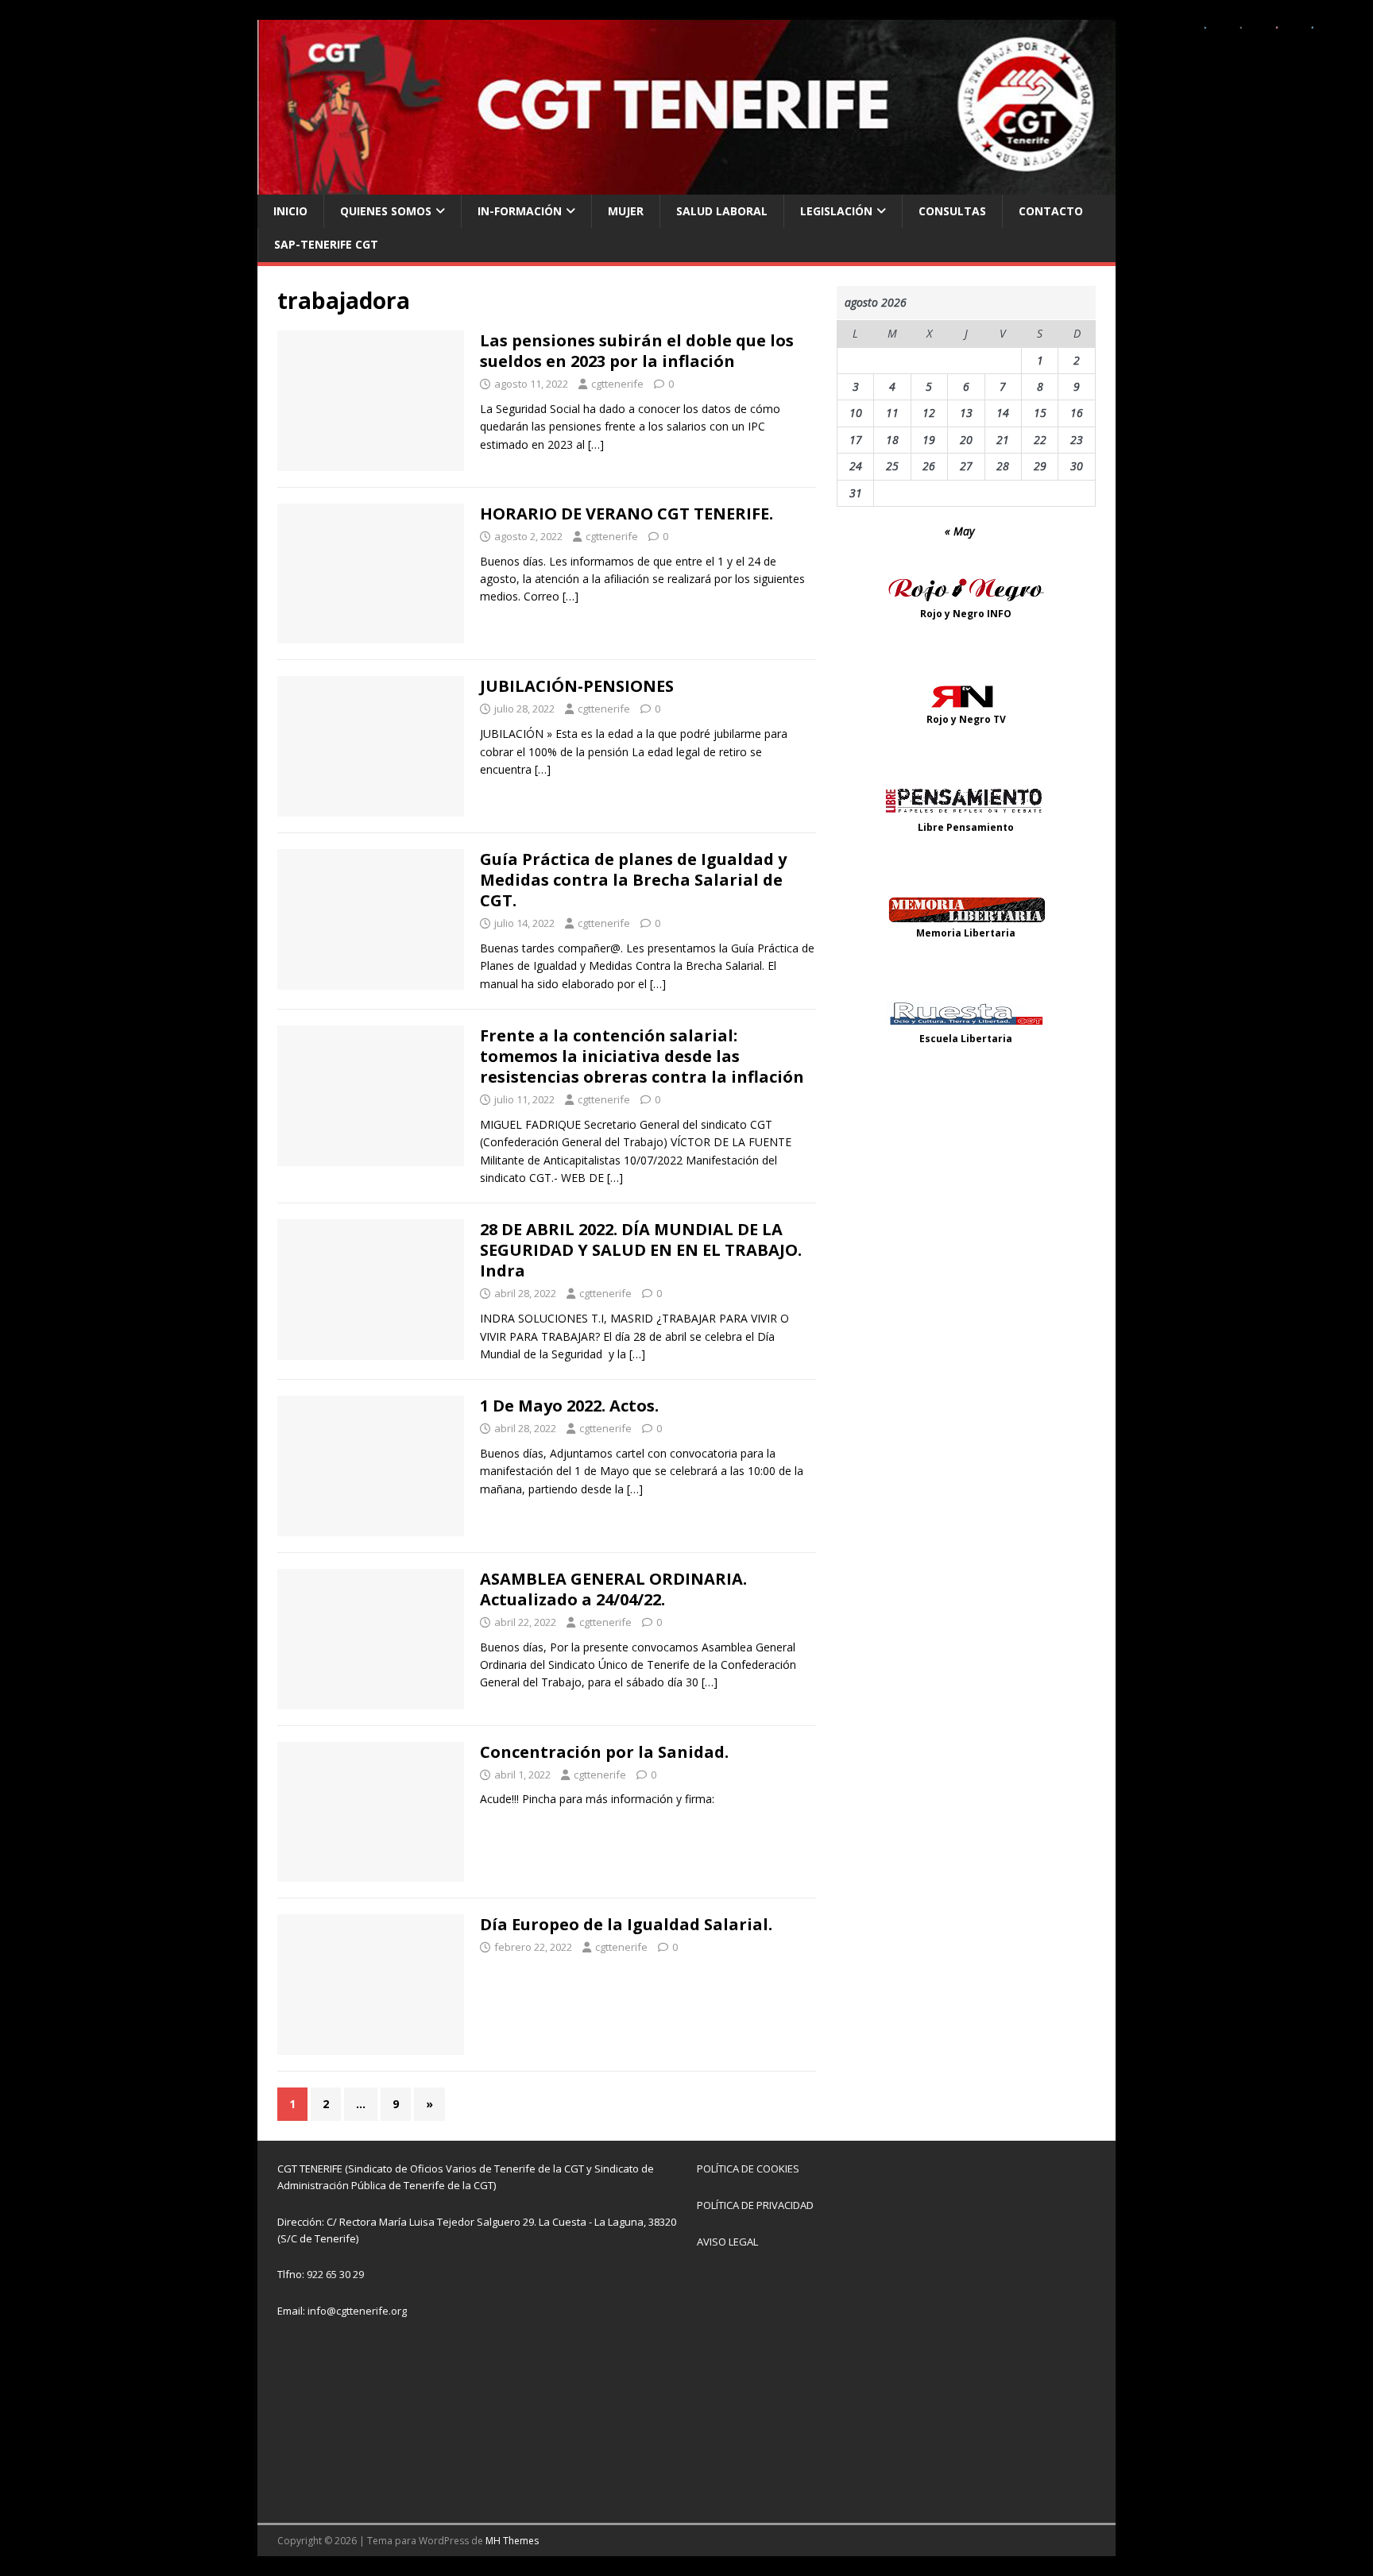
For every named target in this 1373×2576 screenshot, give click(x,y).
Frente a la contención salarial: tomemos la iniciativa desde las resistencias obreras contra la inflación (642, 1056)
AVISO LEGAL (727, 2242)
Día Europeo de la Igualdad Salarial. (626, 1924)
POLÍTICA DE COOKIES (748, 2169)
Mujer (626, 211)
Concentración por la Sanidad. (604, 1752)
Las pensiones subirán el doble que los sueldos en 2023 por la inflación (637, 351)
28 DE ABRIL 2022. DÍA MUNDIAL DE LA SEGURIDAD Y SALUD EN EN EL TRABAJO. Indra (641, 1250)
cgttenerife (617, 384)
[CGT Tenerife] (686, 185)
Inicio (290, 211)
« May (959, 531)
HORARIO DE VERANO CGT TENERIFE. (627, 514)
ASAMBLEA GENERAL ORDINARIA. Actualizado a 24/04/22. (613, 1589)
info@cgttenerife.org (357, 2311)
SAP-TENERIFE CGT (326, 244)
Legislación (836, 211)
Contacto (1051, 211)
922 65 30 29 (335, 2274)
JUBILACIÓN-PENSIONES (577, 686)
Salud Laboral (722, 211)
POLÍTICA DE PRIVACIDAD (755, 2205)
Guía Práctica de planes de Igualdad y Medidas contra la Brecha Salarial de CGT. (633, 880)
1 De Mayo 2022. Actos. (569, 1406)
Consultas (952, 211)
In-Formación (520, 211)
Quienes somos (386, 211)
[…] (596, 444)
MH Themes (512, 2541)
